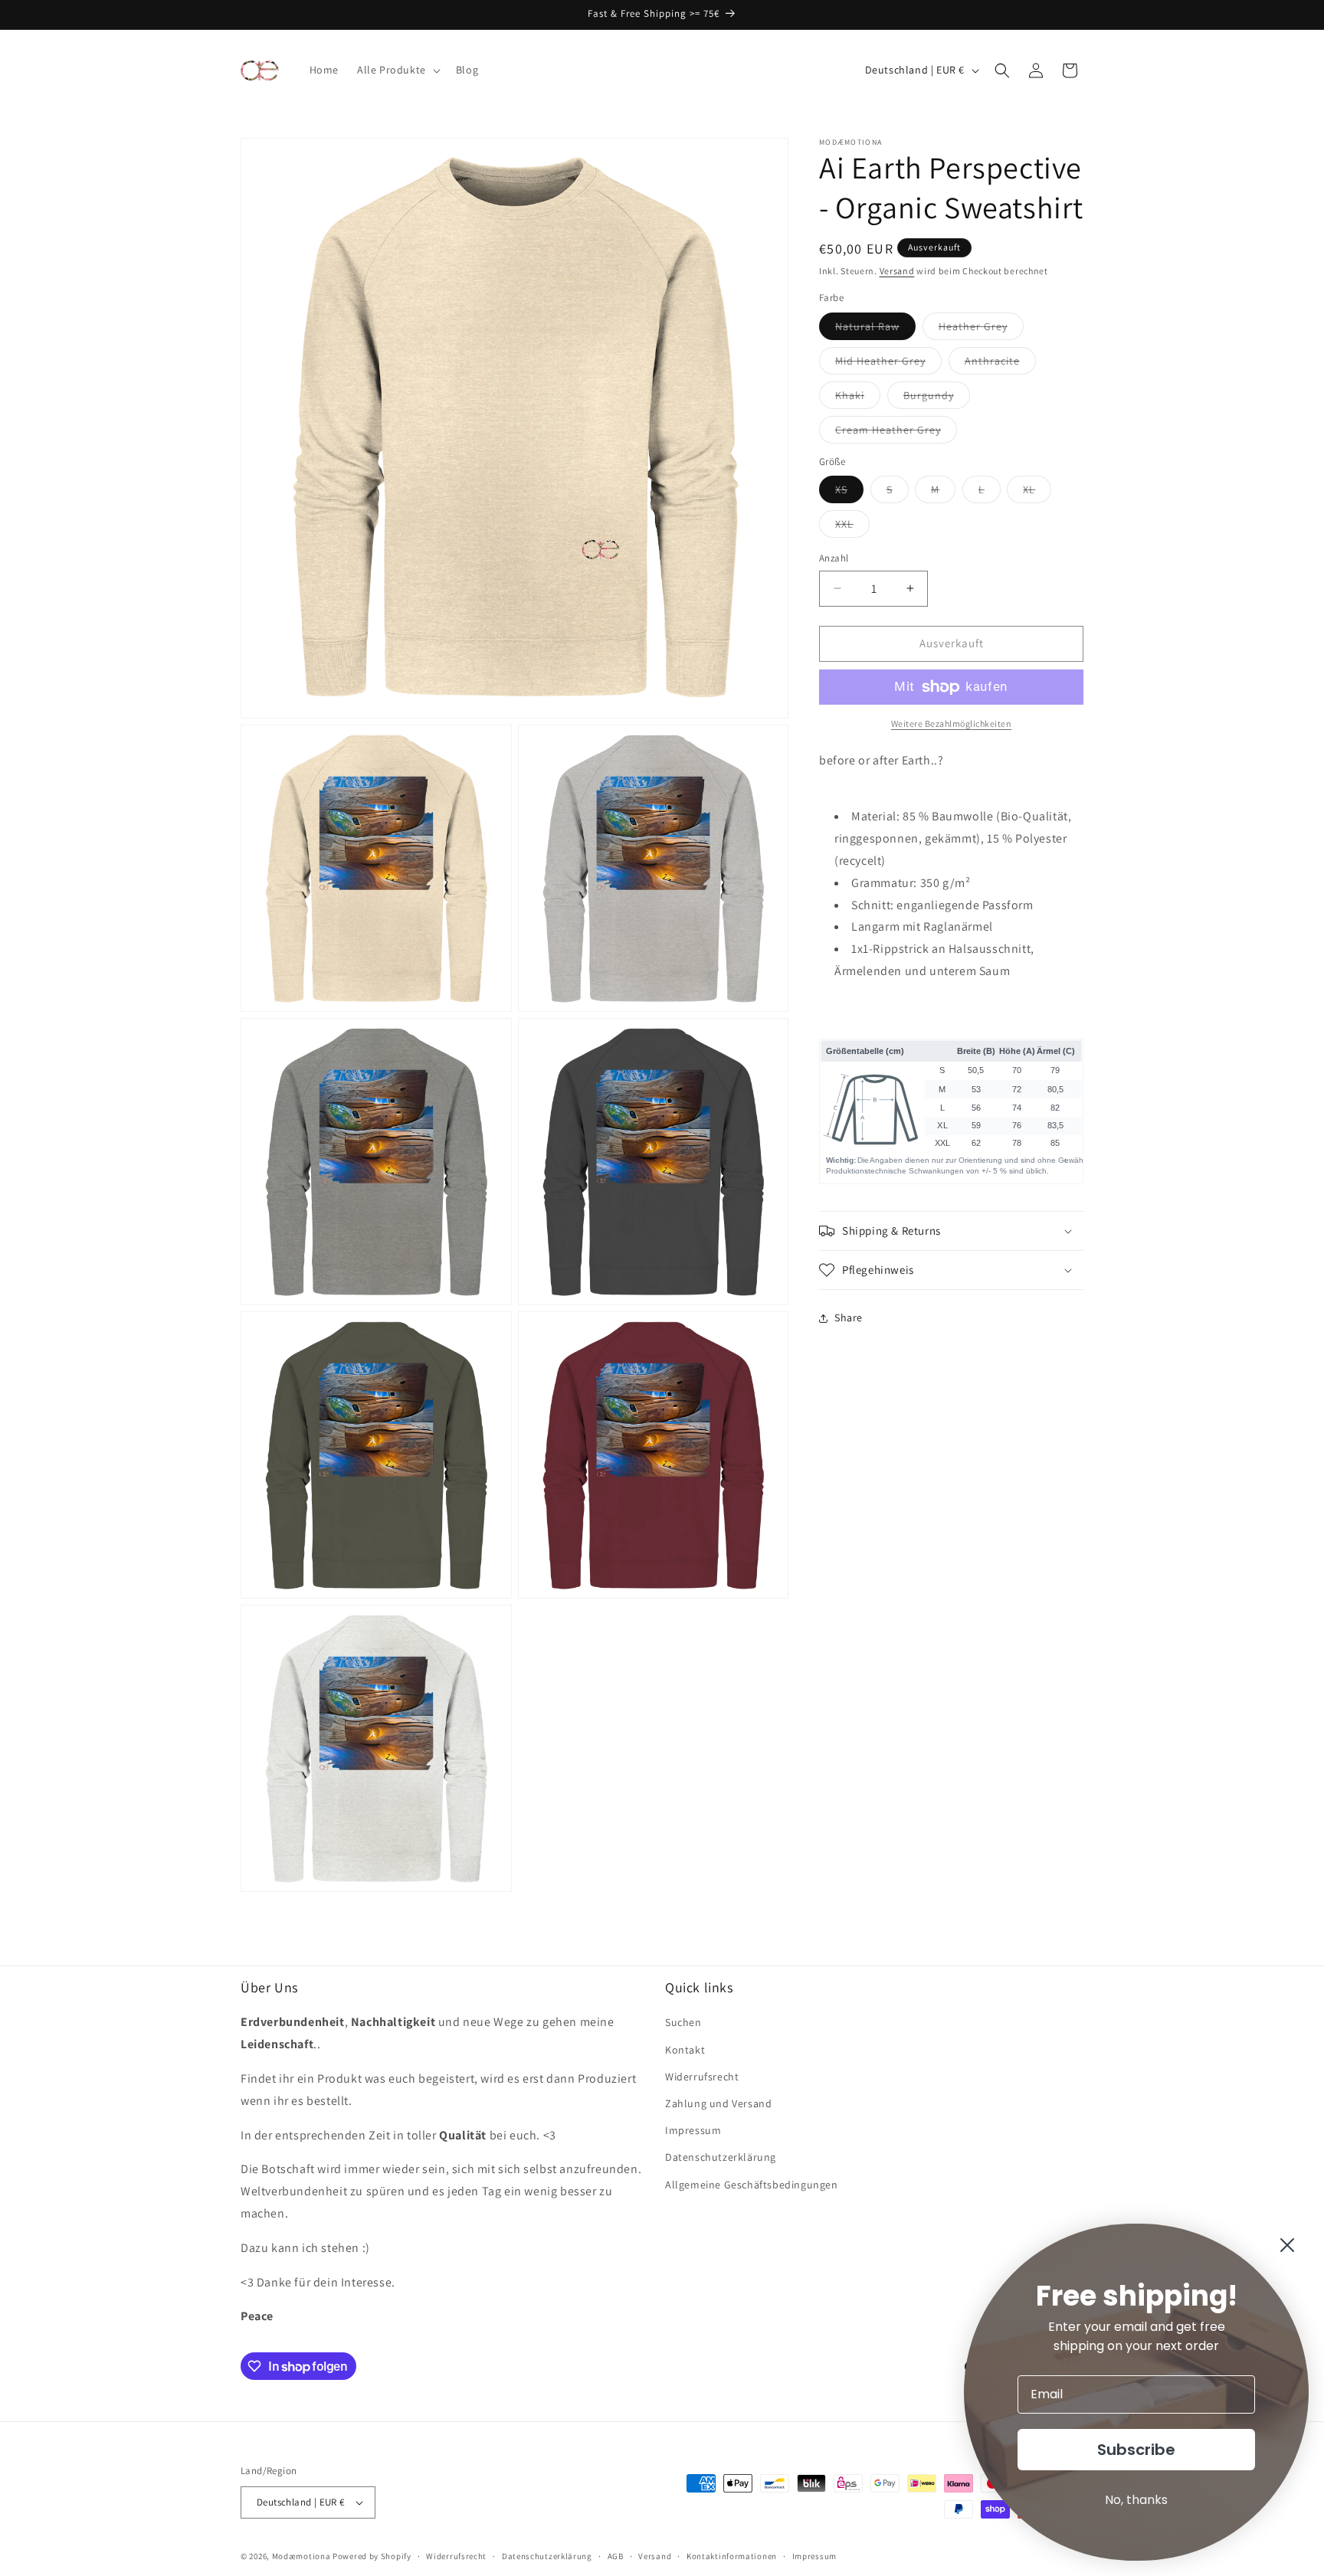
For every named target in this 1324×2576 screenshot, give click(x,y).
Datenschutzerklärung (721, 2157)
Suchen (683, 2022)
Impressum (693, 2130)
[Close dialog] (1287, 2245)
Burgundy (937, 398)
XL (1037, 493)
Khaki (858, 398)
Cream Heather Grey (896, 433)
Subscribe (1136, 2450)
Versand (897, 271)
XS (849, 493)
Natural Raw (875, 329)
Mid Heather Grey (888, 364)
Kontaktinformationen (732, 2556)
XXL (852, 527)
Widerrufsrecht (702, 2077)
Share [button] (849, 1318)
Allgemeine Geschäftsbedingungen (752, 2185)
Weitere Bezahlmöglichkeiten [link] (952, 723)
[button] (397, 70)
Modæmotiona (302, 2556)
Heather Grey (981, 329)
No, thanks (1136, 2500)
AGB (616, 2556)
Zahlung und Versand (718, 2103)
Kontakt (685, 2050)
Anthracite (1000, 364)
